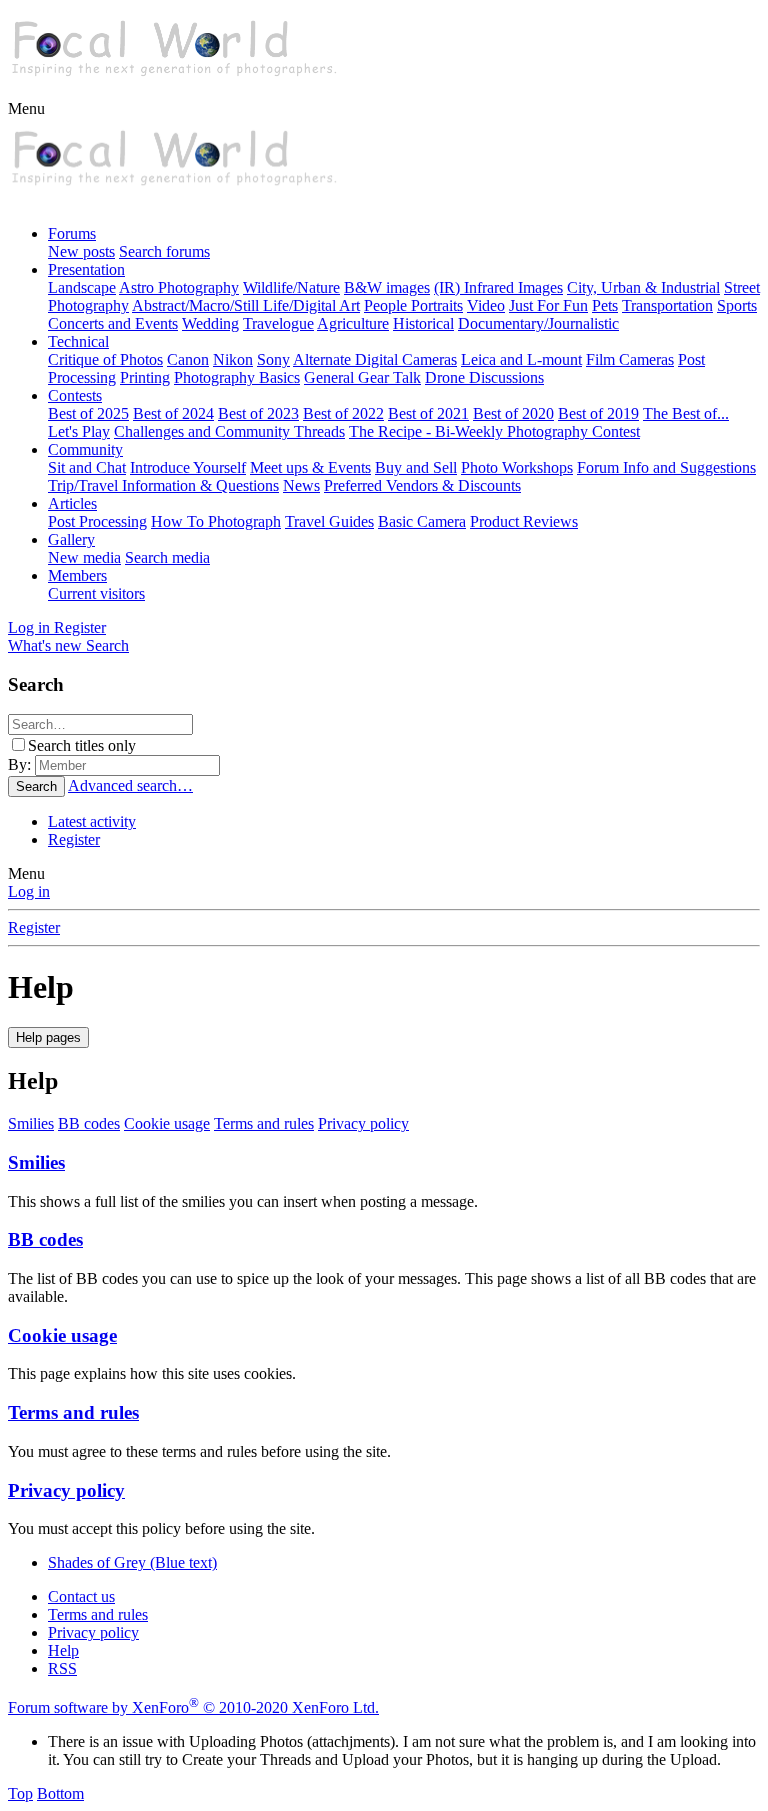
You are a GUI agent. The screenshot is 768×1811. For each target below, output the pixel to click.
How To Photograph (216, 521)
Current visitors (96, 593)
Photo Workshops (517, 467)
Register (74, 839)
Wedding (210, 323)
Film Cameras (630, 359)
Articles (72, 503)
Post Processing (97, 521)
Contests (75, 395)
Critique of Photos (105, 359)
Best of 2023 (258, 413)
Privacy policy (363, 1123)
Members (77, 575)
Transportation (667, 305)
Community (85, 449)
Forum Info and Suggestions (666, 467)
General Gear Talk (362, 377)
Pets (605, 305)
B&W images (387, 287)
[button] (26, 108)
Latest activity (92, 821)
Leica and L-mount (521, 359)
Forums (72, 233)
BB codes (89, 1123)
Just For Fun (548, 305)
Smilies (31, 1123)
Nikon (233, 359)
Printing (145, 377)
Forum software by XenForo (193, 1707)
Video (486, 305)
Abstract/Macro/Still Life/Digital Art (246, 305)
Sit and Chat (87, 467)
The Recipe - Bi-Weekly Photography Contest (494, 431)
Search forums (164, 251)
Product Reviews (524, 521)
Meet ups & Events (310, 467)
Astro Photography (179, 287)
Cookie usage (167, 1123)
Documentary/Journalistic (538, 323)
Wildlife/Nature (291, 287)
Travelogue (278, 323)
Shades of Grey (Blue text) (132, 1562)
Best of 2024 (173, 413)
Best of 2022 (343, 413)
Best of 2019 (598, 413)
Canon (188, 359)
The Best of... (686, 413)
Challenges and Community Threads (229, 431)
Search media (167, 557)
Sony (273, 359)
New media (84, 557)
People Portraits (413, 305)
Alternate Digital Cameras (375, 359)
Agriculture (353, 323)
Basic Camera (422, 521)
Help (63, 1650)
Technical (78, 341)
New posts (81, 251)
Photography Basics (237, 377)
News (301, 485)
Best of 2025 (88, 413)
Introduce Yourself (188, 467)
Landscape (82, 287)
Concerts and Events (113, 323)
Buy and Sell (416, 467)
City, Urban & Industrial (643, 287)
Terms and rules (264, 1123)
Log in (29, 891)
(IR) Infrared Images (498, 287)
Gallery (71, 539)
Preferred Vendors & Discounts (422, 485)
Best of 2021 (428, 413)
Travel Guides (329, 521)
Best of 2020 (513, 413)
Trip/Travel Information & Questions (163, 485)
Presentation (86, 269)
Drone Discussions (484, 377)
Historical (423, 323)
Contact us (81, 1596)
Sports (737, 305)
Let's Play (79, 431)
